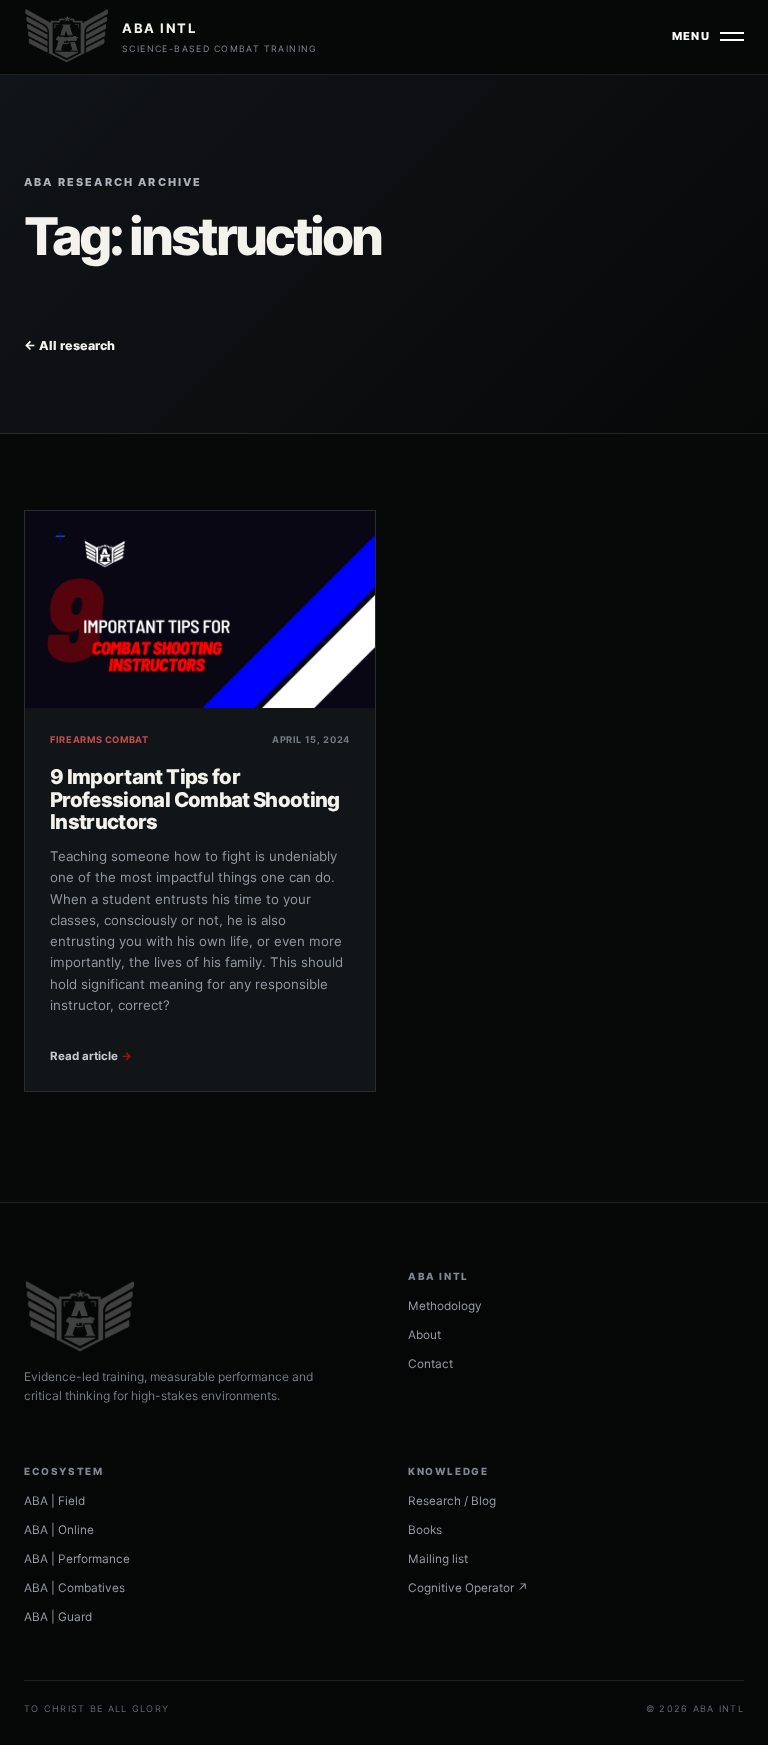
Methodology (445, 1306)
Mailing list (438, 1559)
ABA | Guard (58, 1617)
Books (425, 1530)
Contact (430, 1364)
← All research (69, 345)
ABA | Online (59, 1530)
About (424, 1335)
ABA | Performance (77, 1559)
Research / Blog (452, 1501)
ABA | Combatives (74, 1588)
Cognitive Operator (468, 1588)
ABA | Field (54, 1501)
